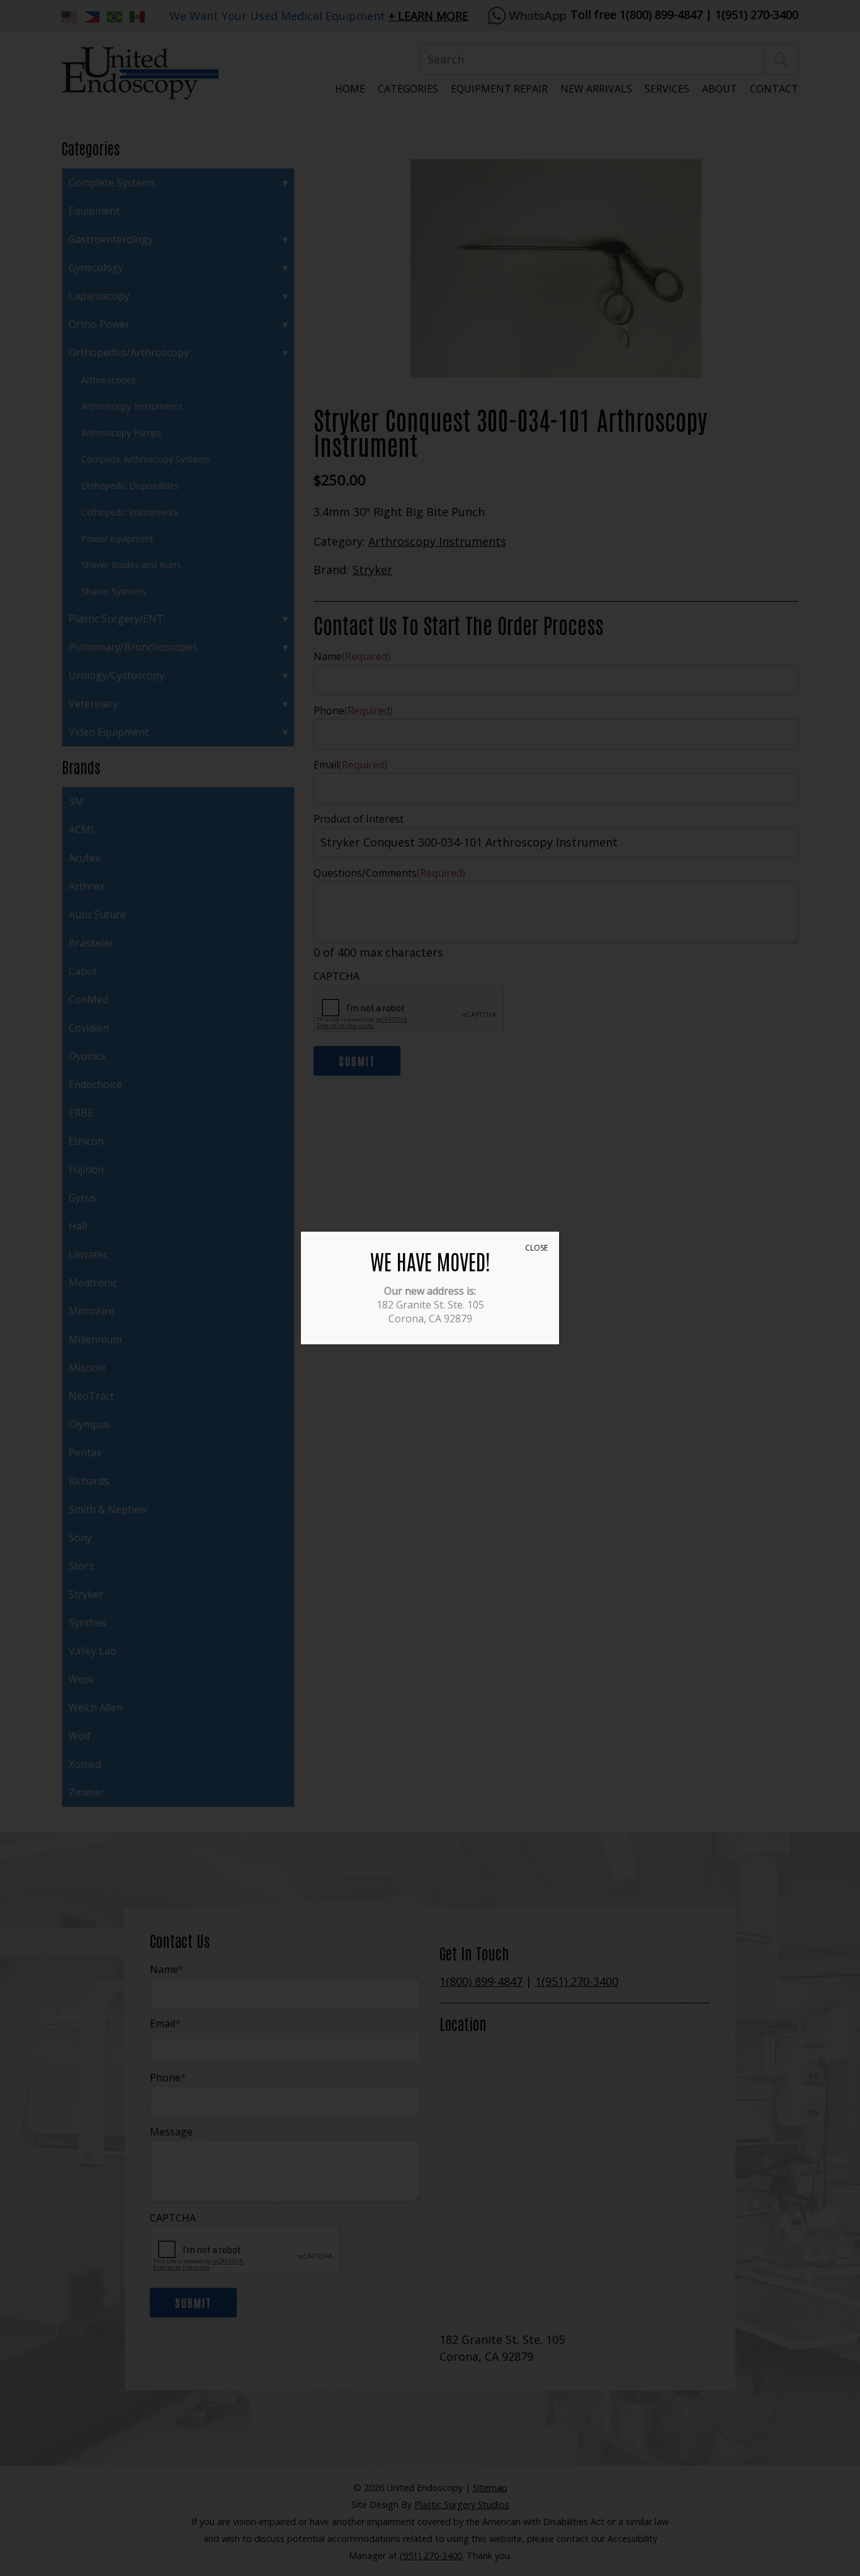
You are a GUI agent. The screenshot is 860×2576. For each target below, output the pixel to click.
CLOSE (536, 1248)
